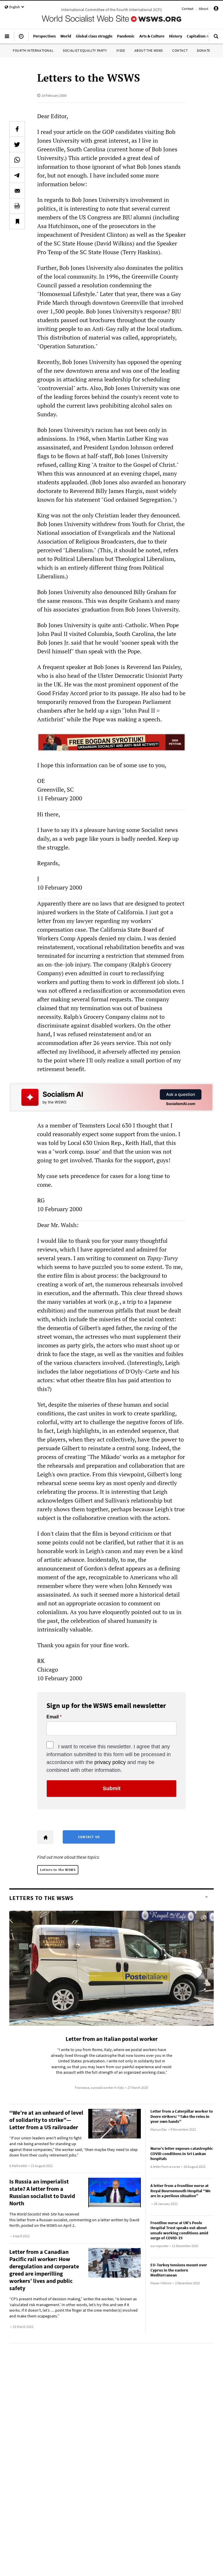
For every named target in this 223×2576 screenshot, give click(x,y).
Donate (204, 50)
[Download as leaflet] (17, 206)
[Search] (216, 39)
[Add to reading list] (17, 221)
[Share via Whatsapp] (17, 160)
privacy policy (110, 1762)
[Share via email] (17, 191)
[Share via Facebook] (17, 129)
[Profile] (216, 9)
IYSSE (121, 50)
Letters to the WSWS (58, 1870)
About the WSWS (149, 50)
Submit (112, 1788)
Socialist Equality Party (85, 50)
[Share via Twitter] (17, 144)
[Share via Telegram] (17, 175)
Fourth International (33, 50)
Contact (188, 9)
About (204, 9)
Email (53, 1717)
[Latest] (21, 39)
